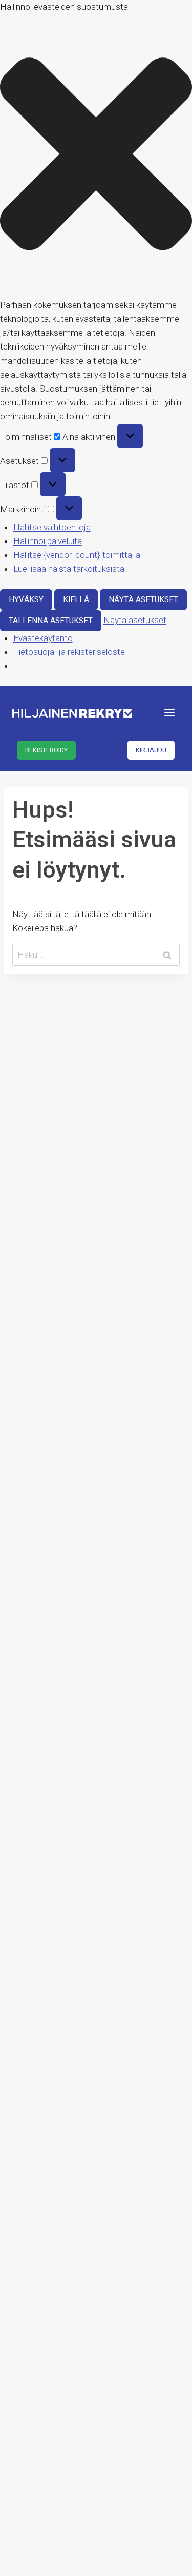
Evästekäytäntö (43, 638)
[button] (96, 156)
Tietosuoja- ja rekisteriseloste (69, 652)
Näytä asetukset (143, 599)
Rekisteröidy (46, 750)
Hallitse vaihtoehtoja (52, 527)
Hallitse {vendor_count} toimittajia (77, 555)
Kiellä (76, 599)
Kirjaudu (151, 750)
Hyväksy (26, 599)
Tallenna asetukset (51, 621)
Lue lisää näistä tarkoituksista (69, 569)
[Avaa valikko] (169, 713)
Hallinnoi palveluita (48, 541)
